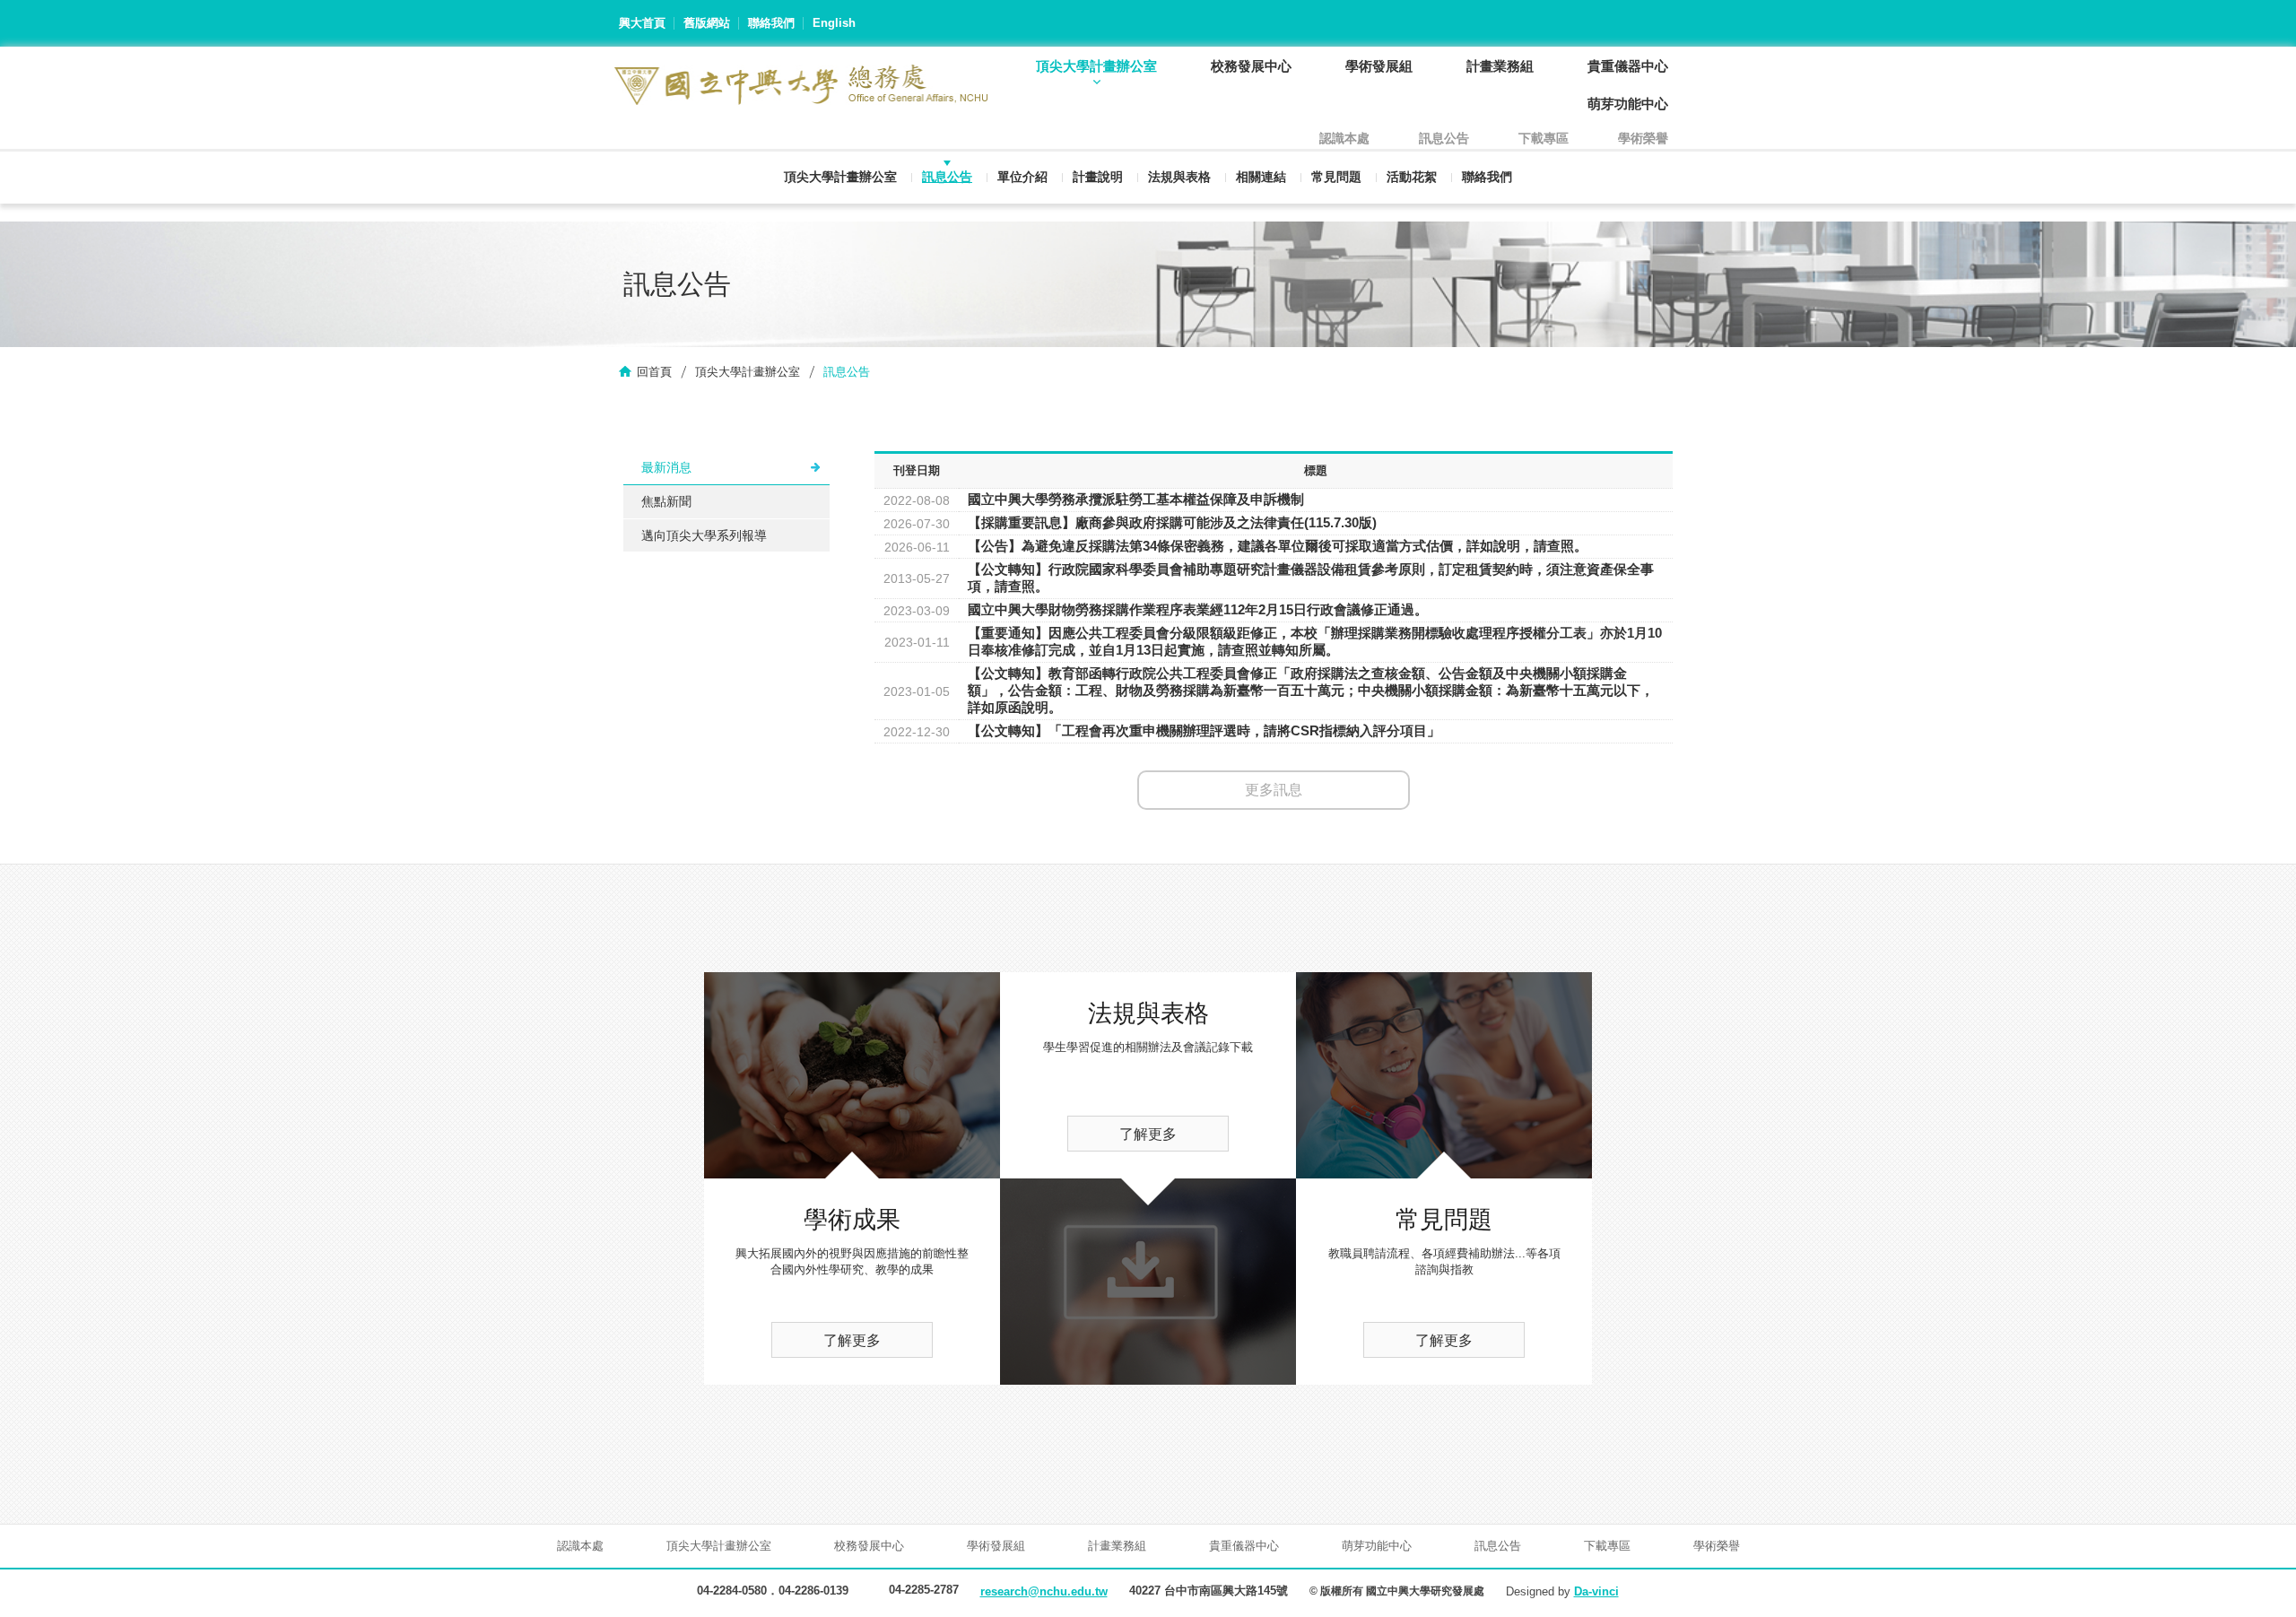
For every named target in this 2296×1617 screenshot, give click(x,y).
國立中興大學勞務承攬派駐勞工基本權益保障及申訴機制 (1136, 499)
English (834, 23)
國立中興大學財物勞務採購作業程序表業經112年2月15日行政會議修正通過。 (1198, 609)
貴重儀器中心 (1628, 66)
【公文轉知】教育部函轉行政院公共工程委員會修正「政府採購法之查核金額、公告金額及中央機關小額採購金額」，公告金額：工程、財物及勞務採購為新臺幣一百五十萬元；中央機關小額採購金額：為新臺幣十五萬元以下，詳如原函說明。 (1311, 690)
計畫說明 (1098, 177)
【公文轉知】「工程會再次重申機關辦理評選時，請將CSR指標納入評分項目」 (1204, 730)
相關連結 (1261, 177)
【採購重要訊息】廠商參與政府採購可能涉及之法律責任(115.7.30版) (1172, 522)
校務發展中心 (1251, 66)
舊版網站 (707, 23)
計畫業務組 (1500, 66)
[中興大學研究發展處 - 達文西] (801, 85)
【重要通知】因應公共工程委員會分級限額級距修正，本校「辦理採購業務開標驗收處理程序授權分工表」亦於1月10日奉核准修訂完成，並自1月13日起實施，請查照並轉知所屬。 (1315, 641)
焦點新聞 (666, 501)
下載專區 (1544, 138)
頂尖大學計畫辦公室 (1096, 66)
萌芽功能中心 (1628, 104)
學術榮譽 (1643, 138)
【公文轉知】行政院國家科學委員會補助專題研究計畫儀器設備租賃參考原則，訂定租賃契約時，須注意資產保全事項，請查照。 (1311, 578)
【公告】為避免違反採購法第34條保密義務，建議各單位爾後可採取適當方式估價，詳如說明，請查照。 (1278, 546)
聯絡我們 (771, 23)
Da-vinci (1596, 1591)
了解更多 (852, 1340)
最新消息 (666, 467)
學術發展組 (1379, 66)
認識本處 (1344, 138)
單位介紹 (1022, 177)
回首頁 (654, 372)
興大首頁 (642, 23)
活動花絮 (1412, 177)
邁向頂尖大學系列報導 (704, 535)
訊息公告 (947, 177)
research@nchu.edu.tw (1044, 1591)
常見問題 (1336, 177)
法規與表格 (1179, 177)
